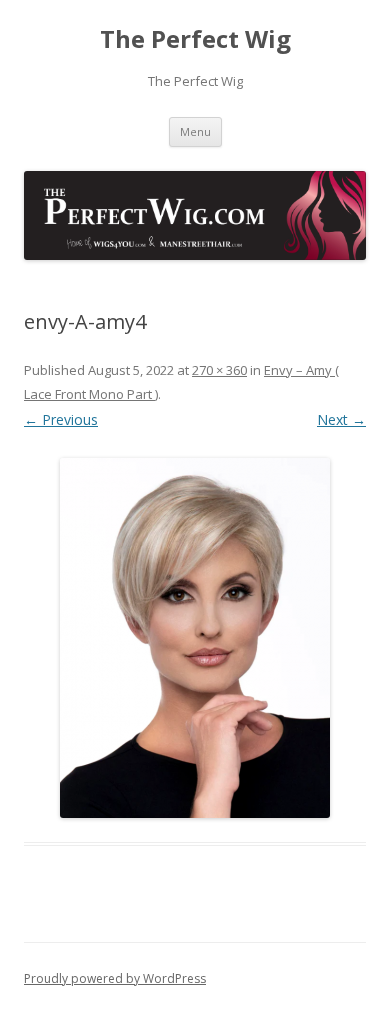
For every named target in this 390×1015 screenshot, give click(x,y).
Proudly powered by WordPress (115, 978)
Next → (341, 419)
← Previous (61, 419)
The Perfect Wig (195, 39)
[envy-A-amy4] (195, 638)
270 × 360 (219, 370)
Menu (195, 131)
